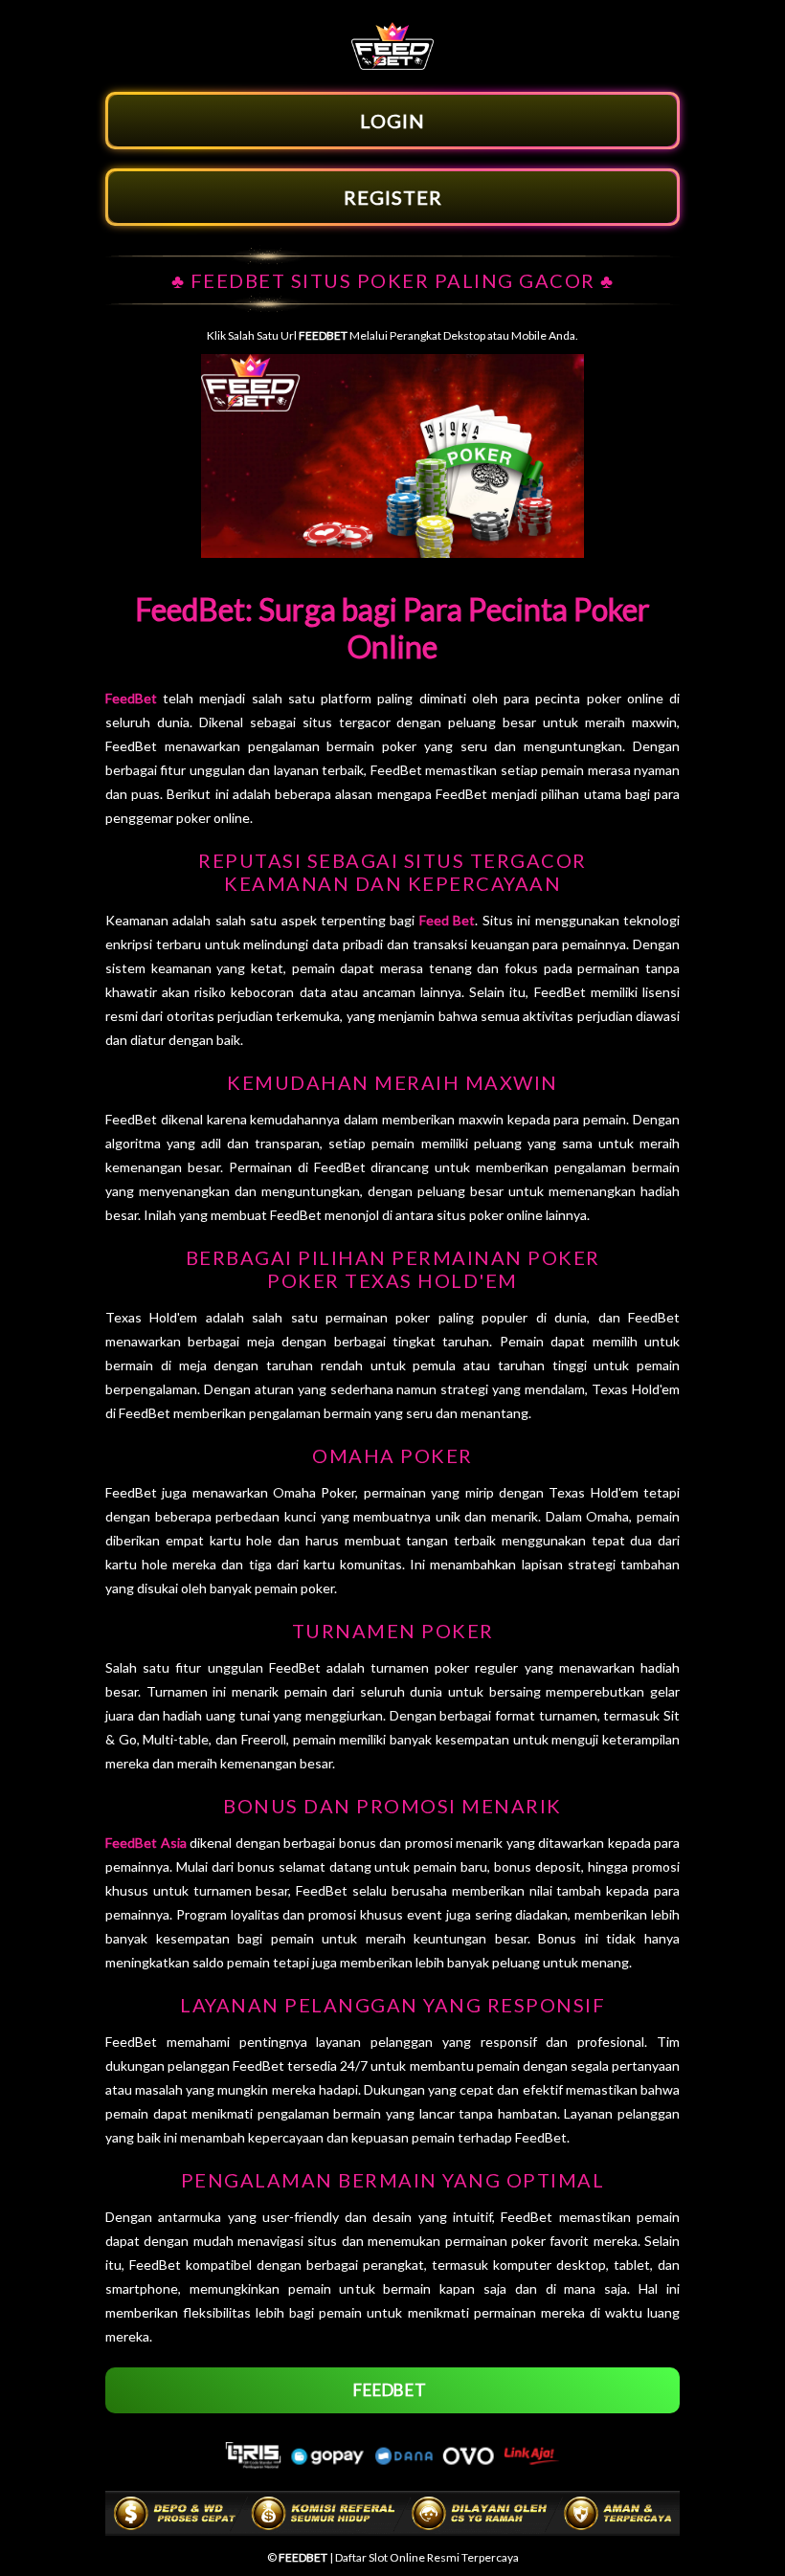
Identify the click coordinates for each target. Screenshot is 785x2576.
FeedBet (131, 698)
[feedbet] (392, 65)
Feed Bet (447, 920)
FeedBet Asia (146, 1843)
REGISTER (393, 197)
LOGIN (392, 121)
